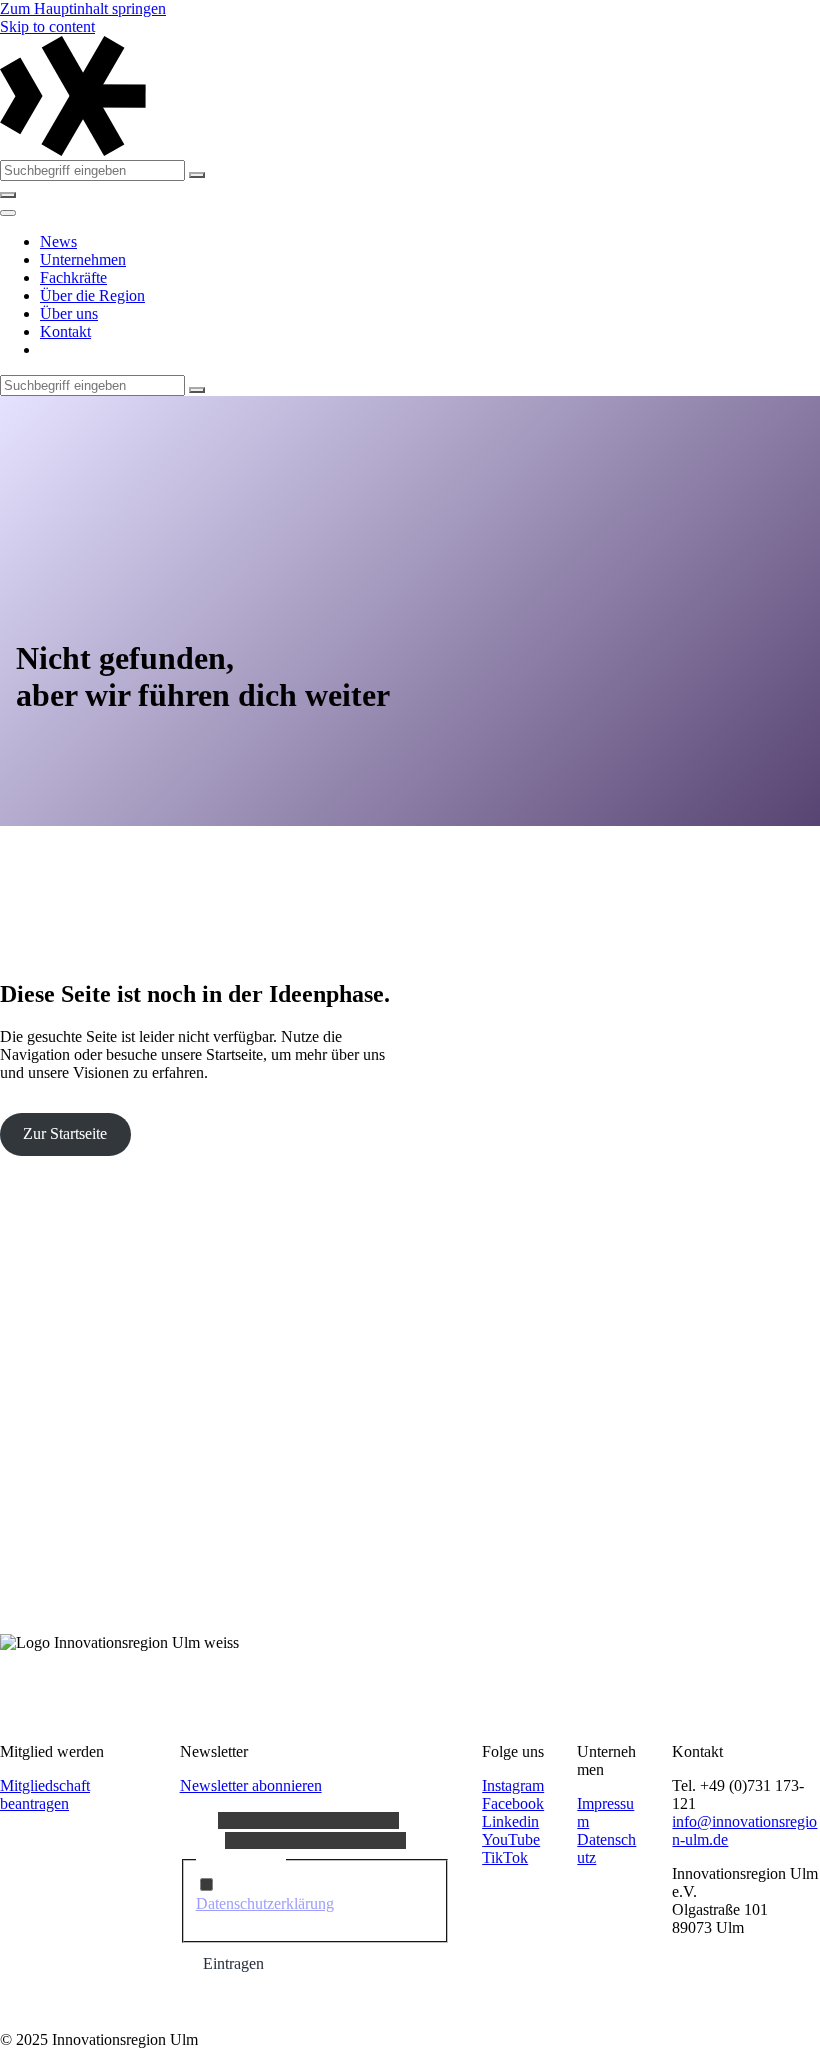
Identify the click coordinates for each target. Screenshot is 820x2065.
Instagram (513, 1785)
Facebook (513, 1803)
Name (199, 1819)
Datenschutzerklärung (265, 1903)
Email (202, 1839)
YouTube (511, 1839)
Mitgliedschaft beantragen (45, 1794)
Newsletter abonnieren (251, 1785)
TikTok (505, 1857)
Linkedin (510, 1821)
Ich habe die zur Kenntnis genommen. (307, 1903)
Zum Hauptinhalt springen (83, 8)
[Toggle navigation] (8, 213)
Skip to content (47, 26)
